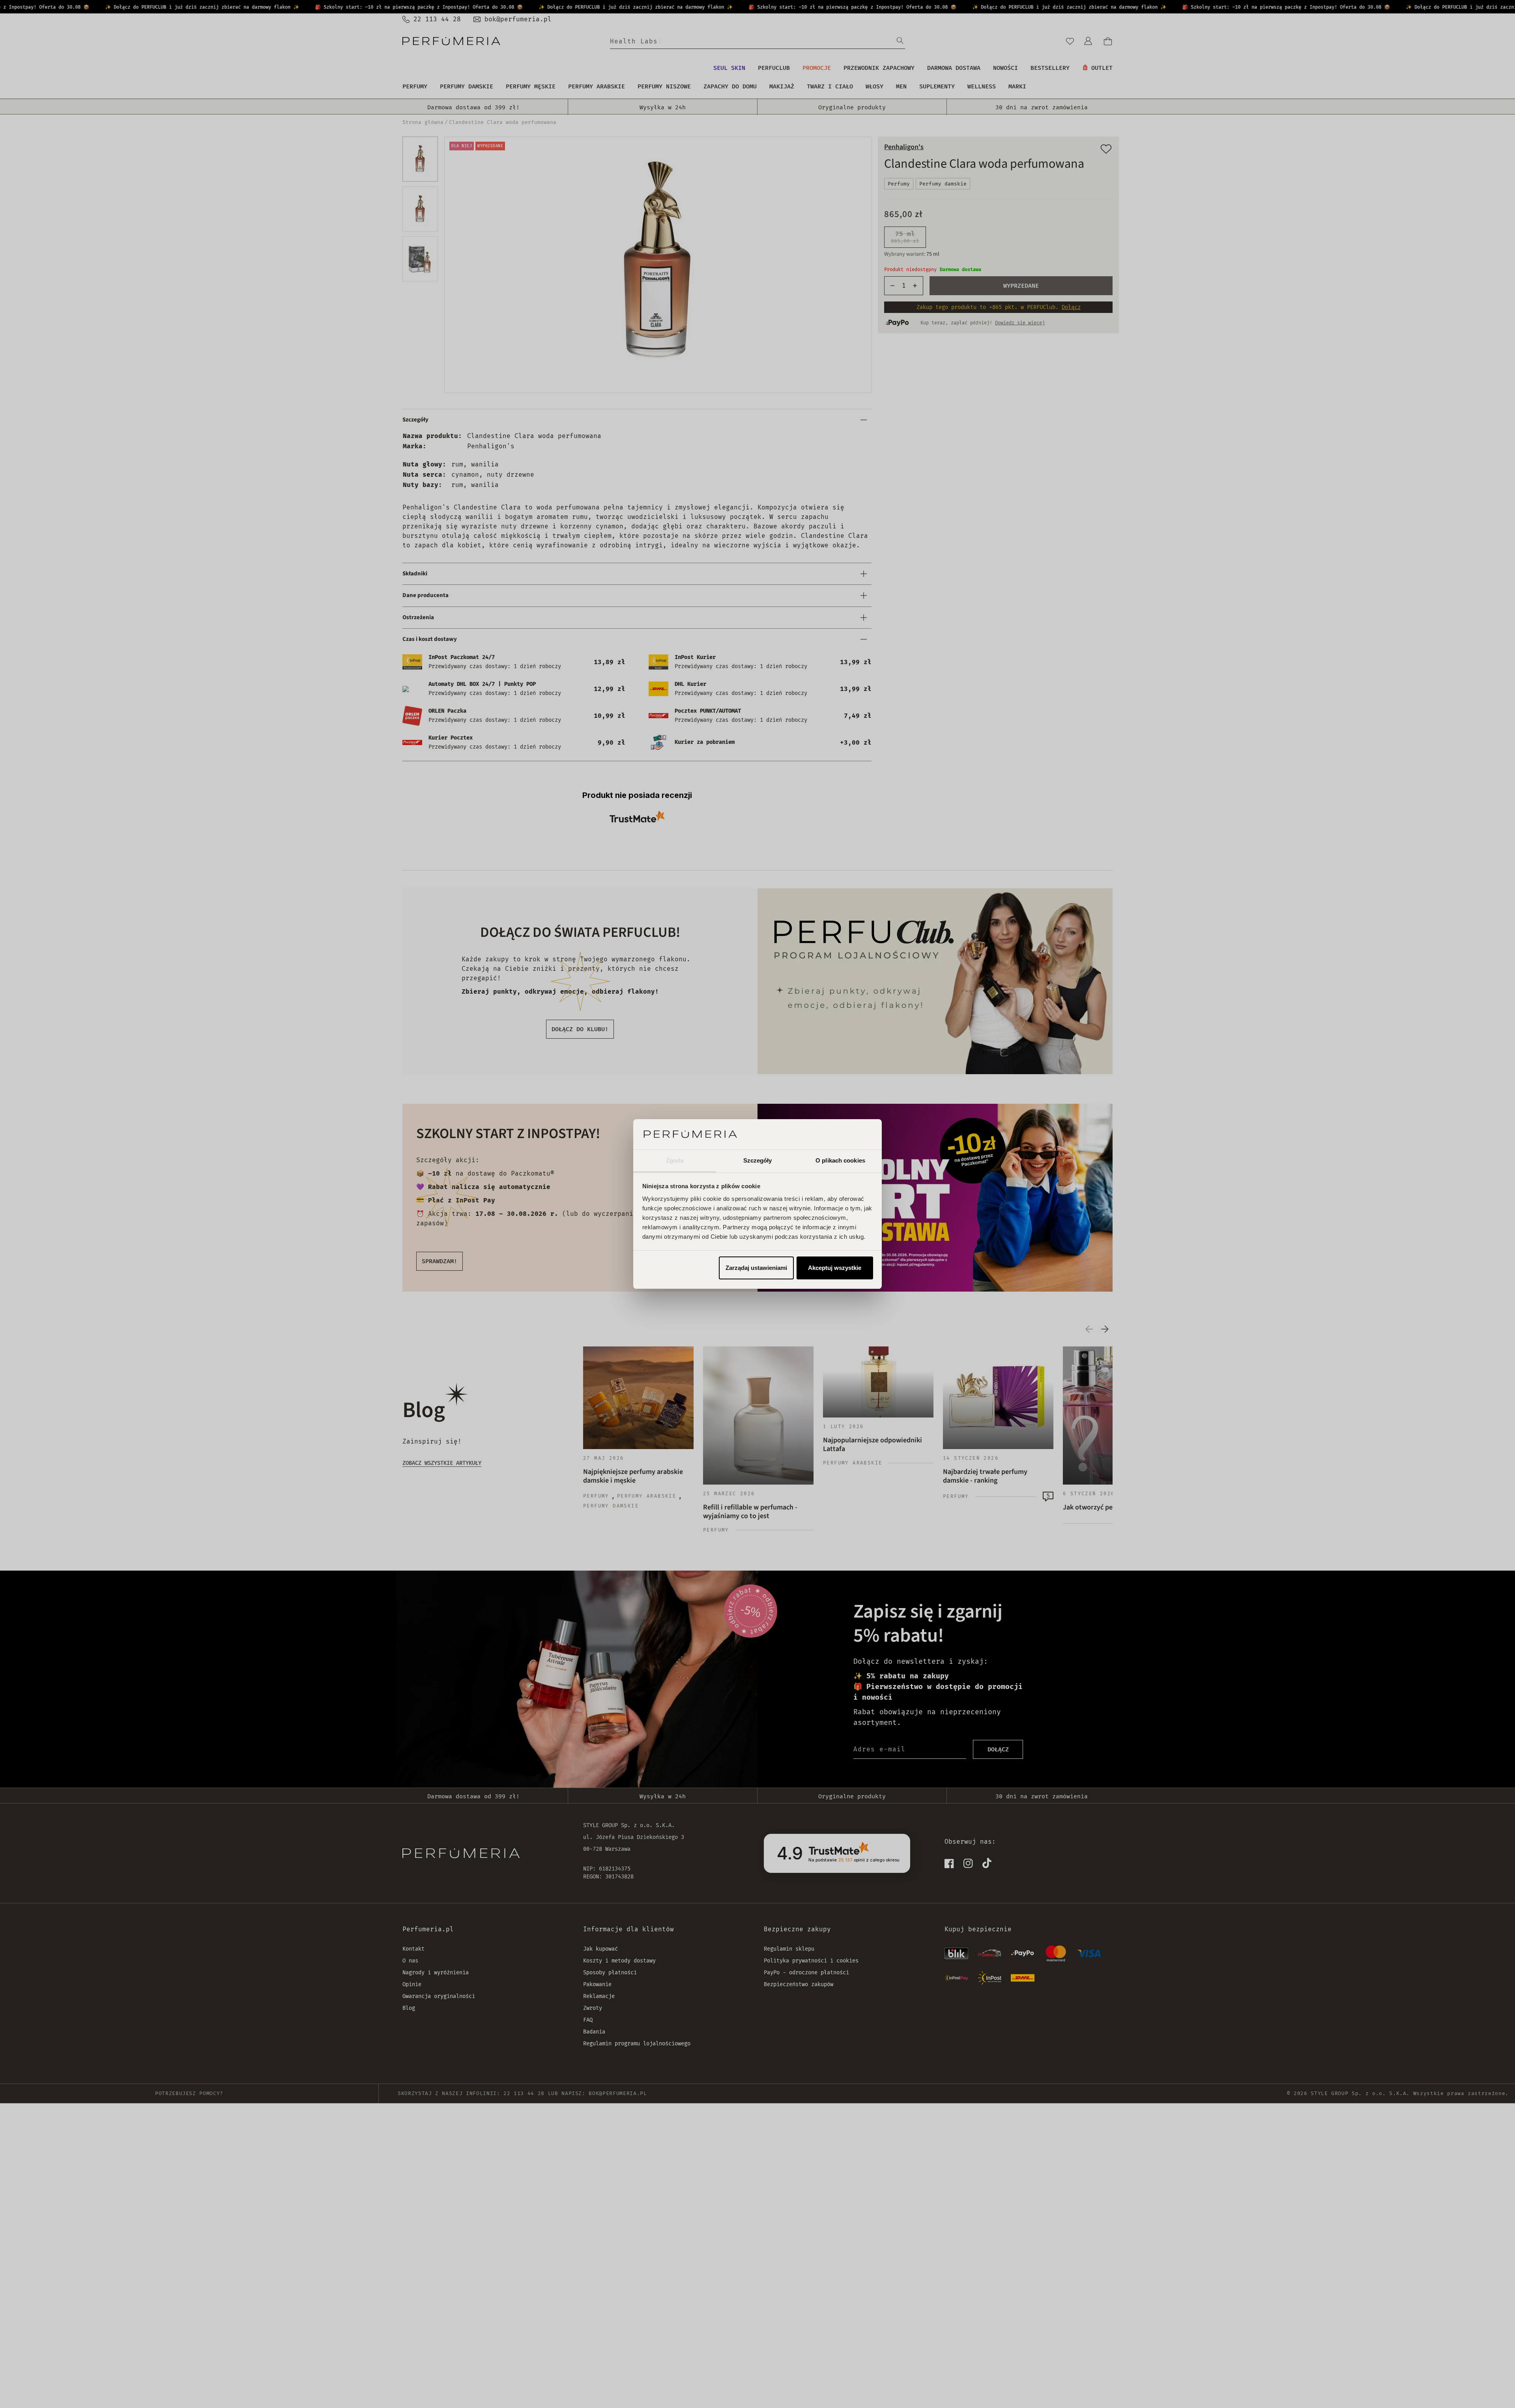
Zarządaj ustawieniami (756, 1268)
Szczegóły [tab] (758, 1160)
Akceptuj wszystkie (835, 1268)
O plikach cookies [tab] (840, 1160)
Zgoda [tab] (675, 1160)
